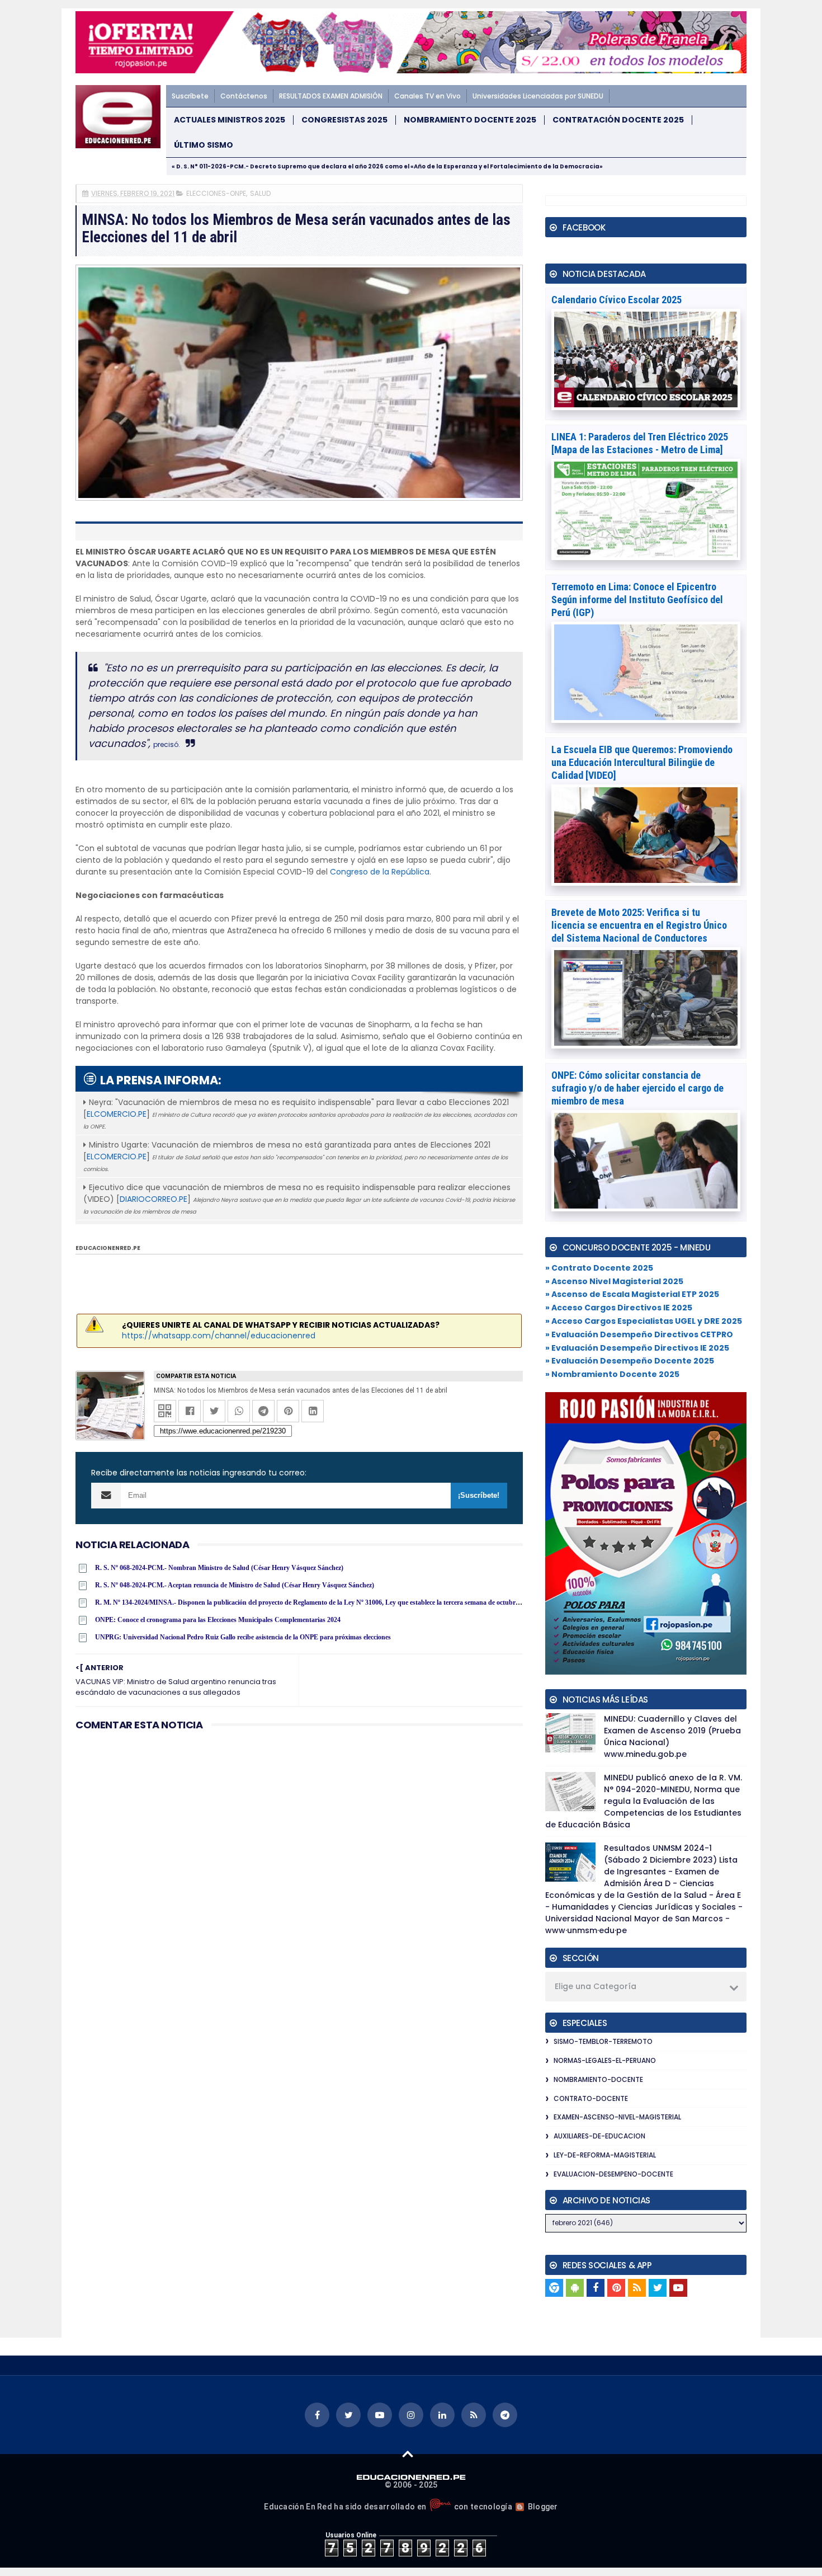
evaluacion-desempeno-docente (613, 2174)
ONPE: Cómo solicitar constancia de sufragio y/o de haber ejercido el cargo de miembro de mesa (637, 1088)
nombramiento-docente (598, 2079)
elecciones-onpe (216, 193)
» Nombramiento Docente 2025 (612, 1374)
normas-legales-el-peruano (605, 2060)
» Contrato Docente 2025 (599, 1268)
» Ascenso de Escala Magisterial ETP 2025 (632, 1294)
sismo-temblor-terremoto (603, 2041)
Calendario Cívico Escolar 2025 (616, 300)
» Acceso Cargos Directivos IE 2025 (619, 1308)
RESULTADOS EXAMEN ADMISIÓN (331, 96)
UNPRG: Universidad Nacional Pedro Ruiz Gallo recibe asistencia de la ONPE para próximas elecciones (243, 1637)
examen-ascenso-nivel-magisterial (617, 2117)
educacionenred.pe (108, 1248)
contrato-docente (591, 2098)
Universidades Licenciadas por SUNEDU (538, 96)
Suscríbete (190, 96)
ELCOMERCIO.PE (117, 1114)
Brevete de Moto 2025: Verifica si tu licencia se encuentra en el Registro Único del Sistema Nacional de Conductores (639, 925)
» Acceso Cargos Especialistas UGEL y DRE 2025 (644, 1321)
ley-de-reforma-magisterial (605, 2155)
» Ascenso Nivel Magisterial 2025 (614, 1281)
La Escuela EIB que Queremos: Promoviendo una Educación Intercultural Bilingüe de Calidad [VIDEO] (642, 762)
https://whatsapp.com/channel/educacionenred (219, 1336)
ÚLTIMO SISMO (204, 145)
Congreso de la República (380, 872)
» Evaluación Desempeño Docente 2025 (630, 1361)
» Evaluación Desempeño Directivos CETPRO (639, 1334)
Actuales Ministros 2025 (230, 120)
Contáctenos (244, 96)
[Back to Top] (408, 2453)
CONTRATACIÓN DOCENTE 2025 (618, 120)
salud (260, 193)
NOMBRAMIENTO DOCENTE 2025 (470, 120)
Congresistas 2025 (344, 120)
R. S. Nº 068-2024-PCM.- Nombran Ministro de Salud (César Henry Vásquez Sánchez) (219, 1568)
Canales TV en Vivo (427, 96)
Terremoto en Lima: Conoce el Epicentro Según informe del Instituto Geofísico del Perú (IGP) (637, 600)
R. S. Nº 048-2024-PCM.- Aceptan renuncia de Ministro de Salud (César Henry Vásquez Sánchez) (235, 1585)
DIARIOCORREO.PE (153, 1199)
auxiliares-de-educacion (599, 2136)
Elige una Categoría (596, 1986)
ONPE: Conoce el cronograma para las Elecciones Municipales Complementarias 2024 (218, 1620)
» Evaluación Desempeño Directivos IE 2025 (637, 1348)
